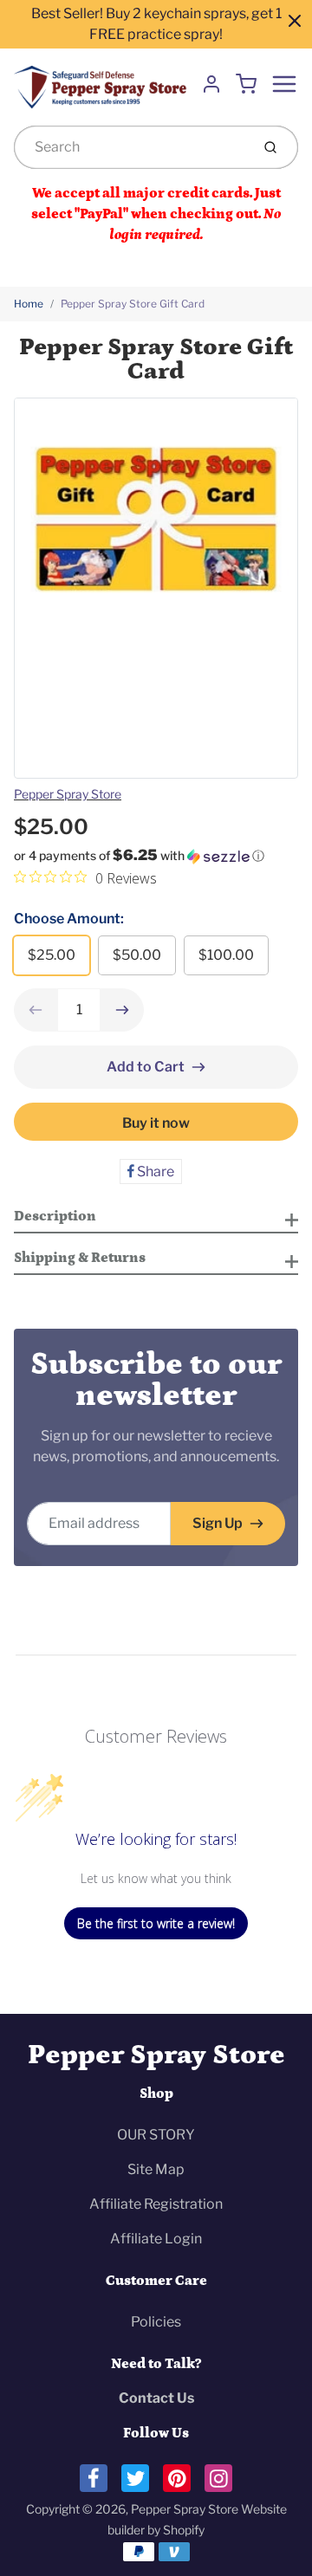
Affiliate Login (156, 2239)
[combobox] (130, 147)
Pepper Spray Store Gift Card (133, 304)
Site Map (156, 2169)
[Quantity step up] (122, 1010)
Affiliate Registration (156, 2204)
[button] (156, 856)
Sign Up (218, 1523)
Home (29, 304)
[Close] (295, 21)
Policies (156, 2322)
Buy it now (156, 1123)
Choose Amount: (69, 919)
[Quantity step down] (36, 1010)
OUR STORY (156, 2135)
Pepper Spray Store (68, 794)
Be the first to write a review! (156, 1923)
